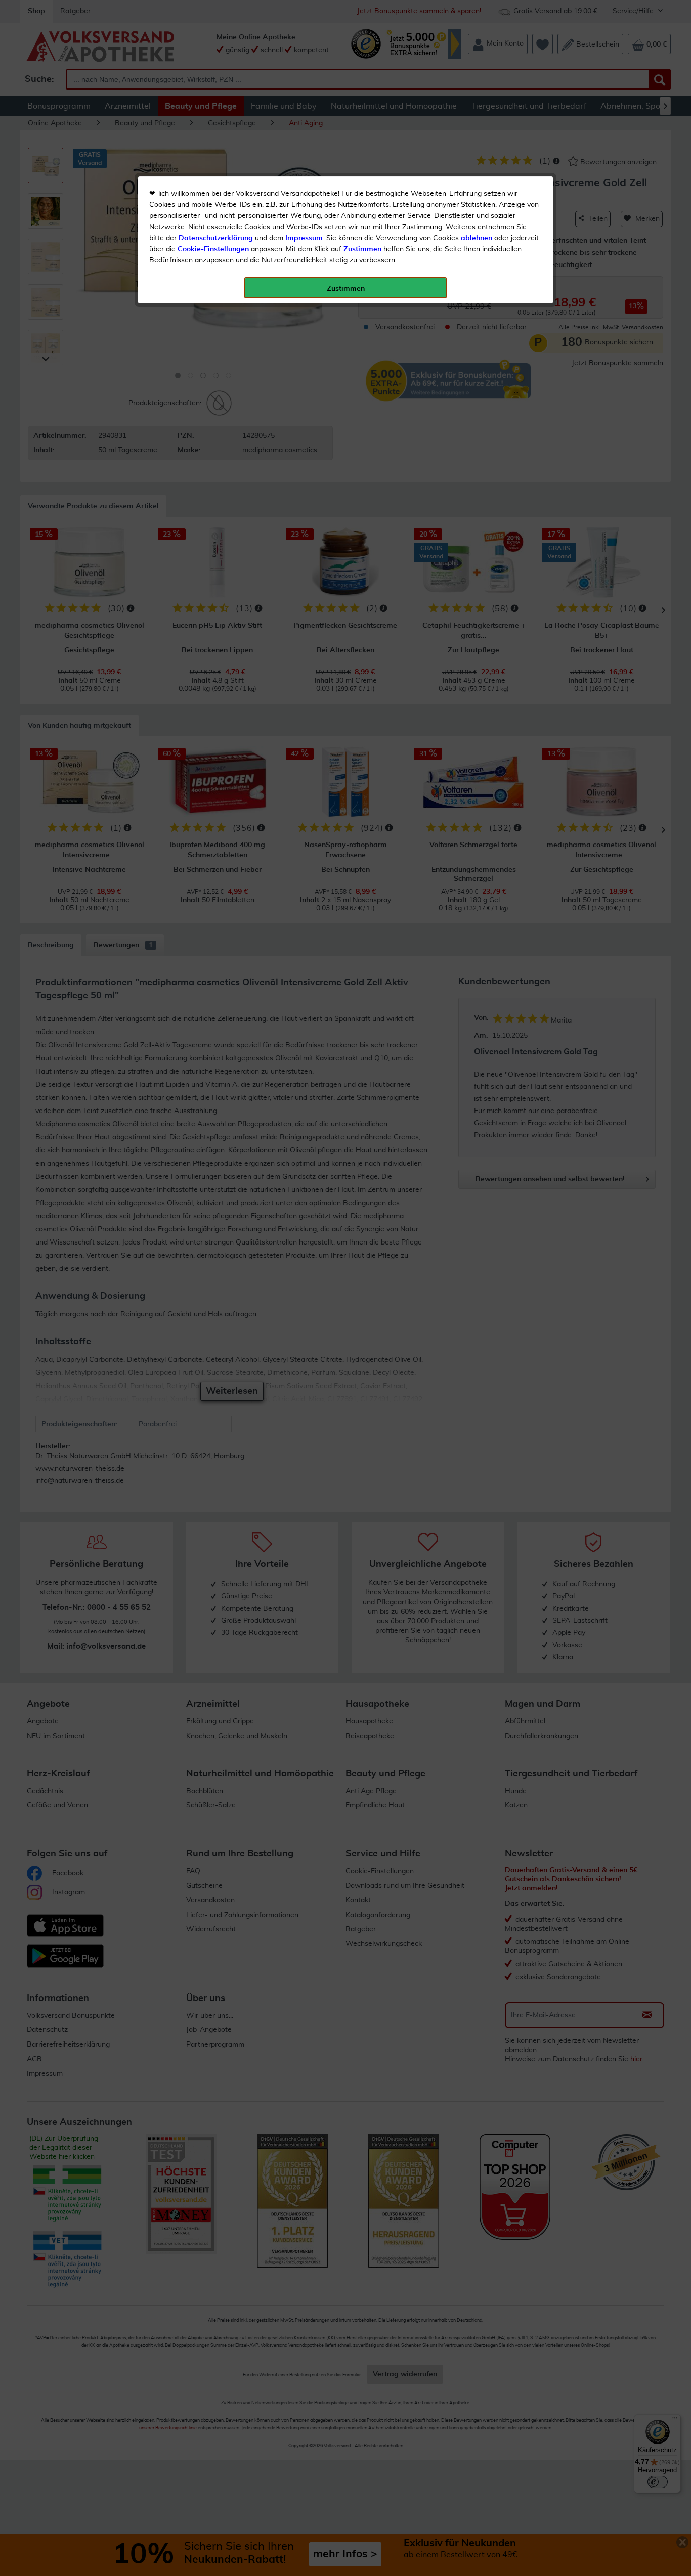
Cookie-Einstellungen (213, 249)
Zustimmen (362, 249)
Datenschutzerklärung (216, 238)
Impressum (304, 238)
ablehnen (477, 238)
